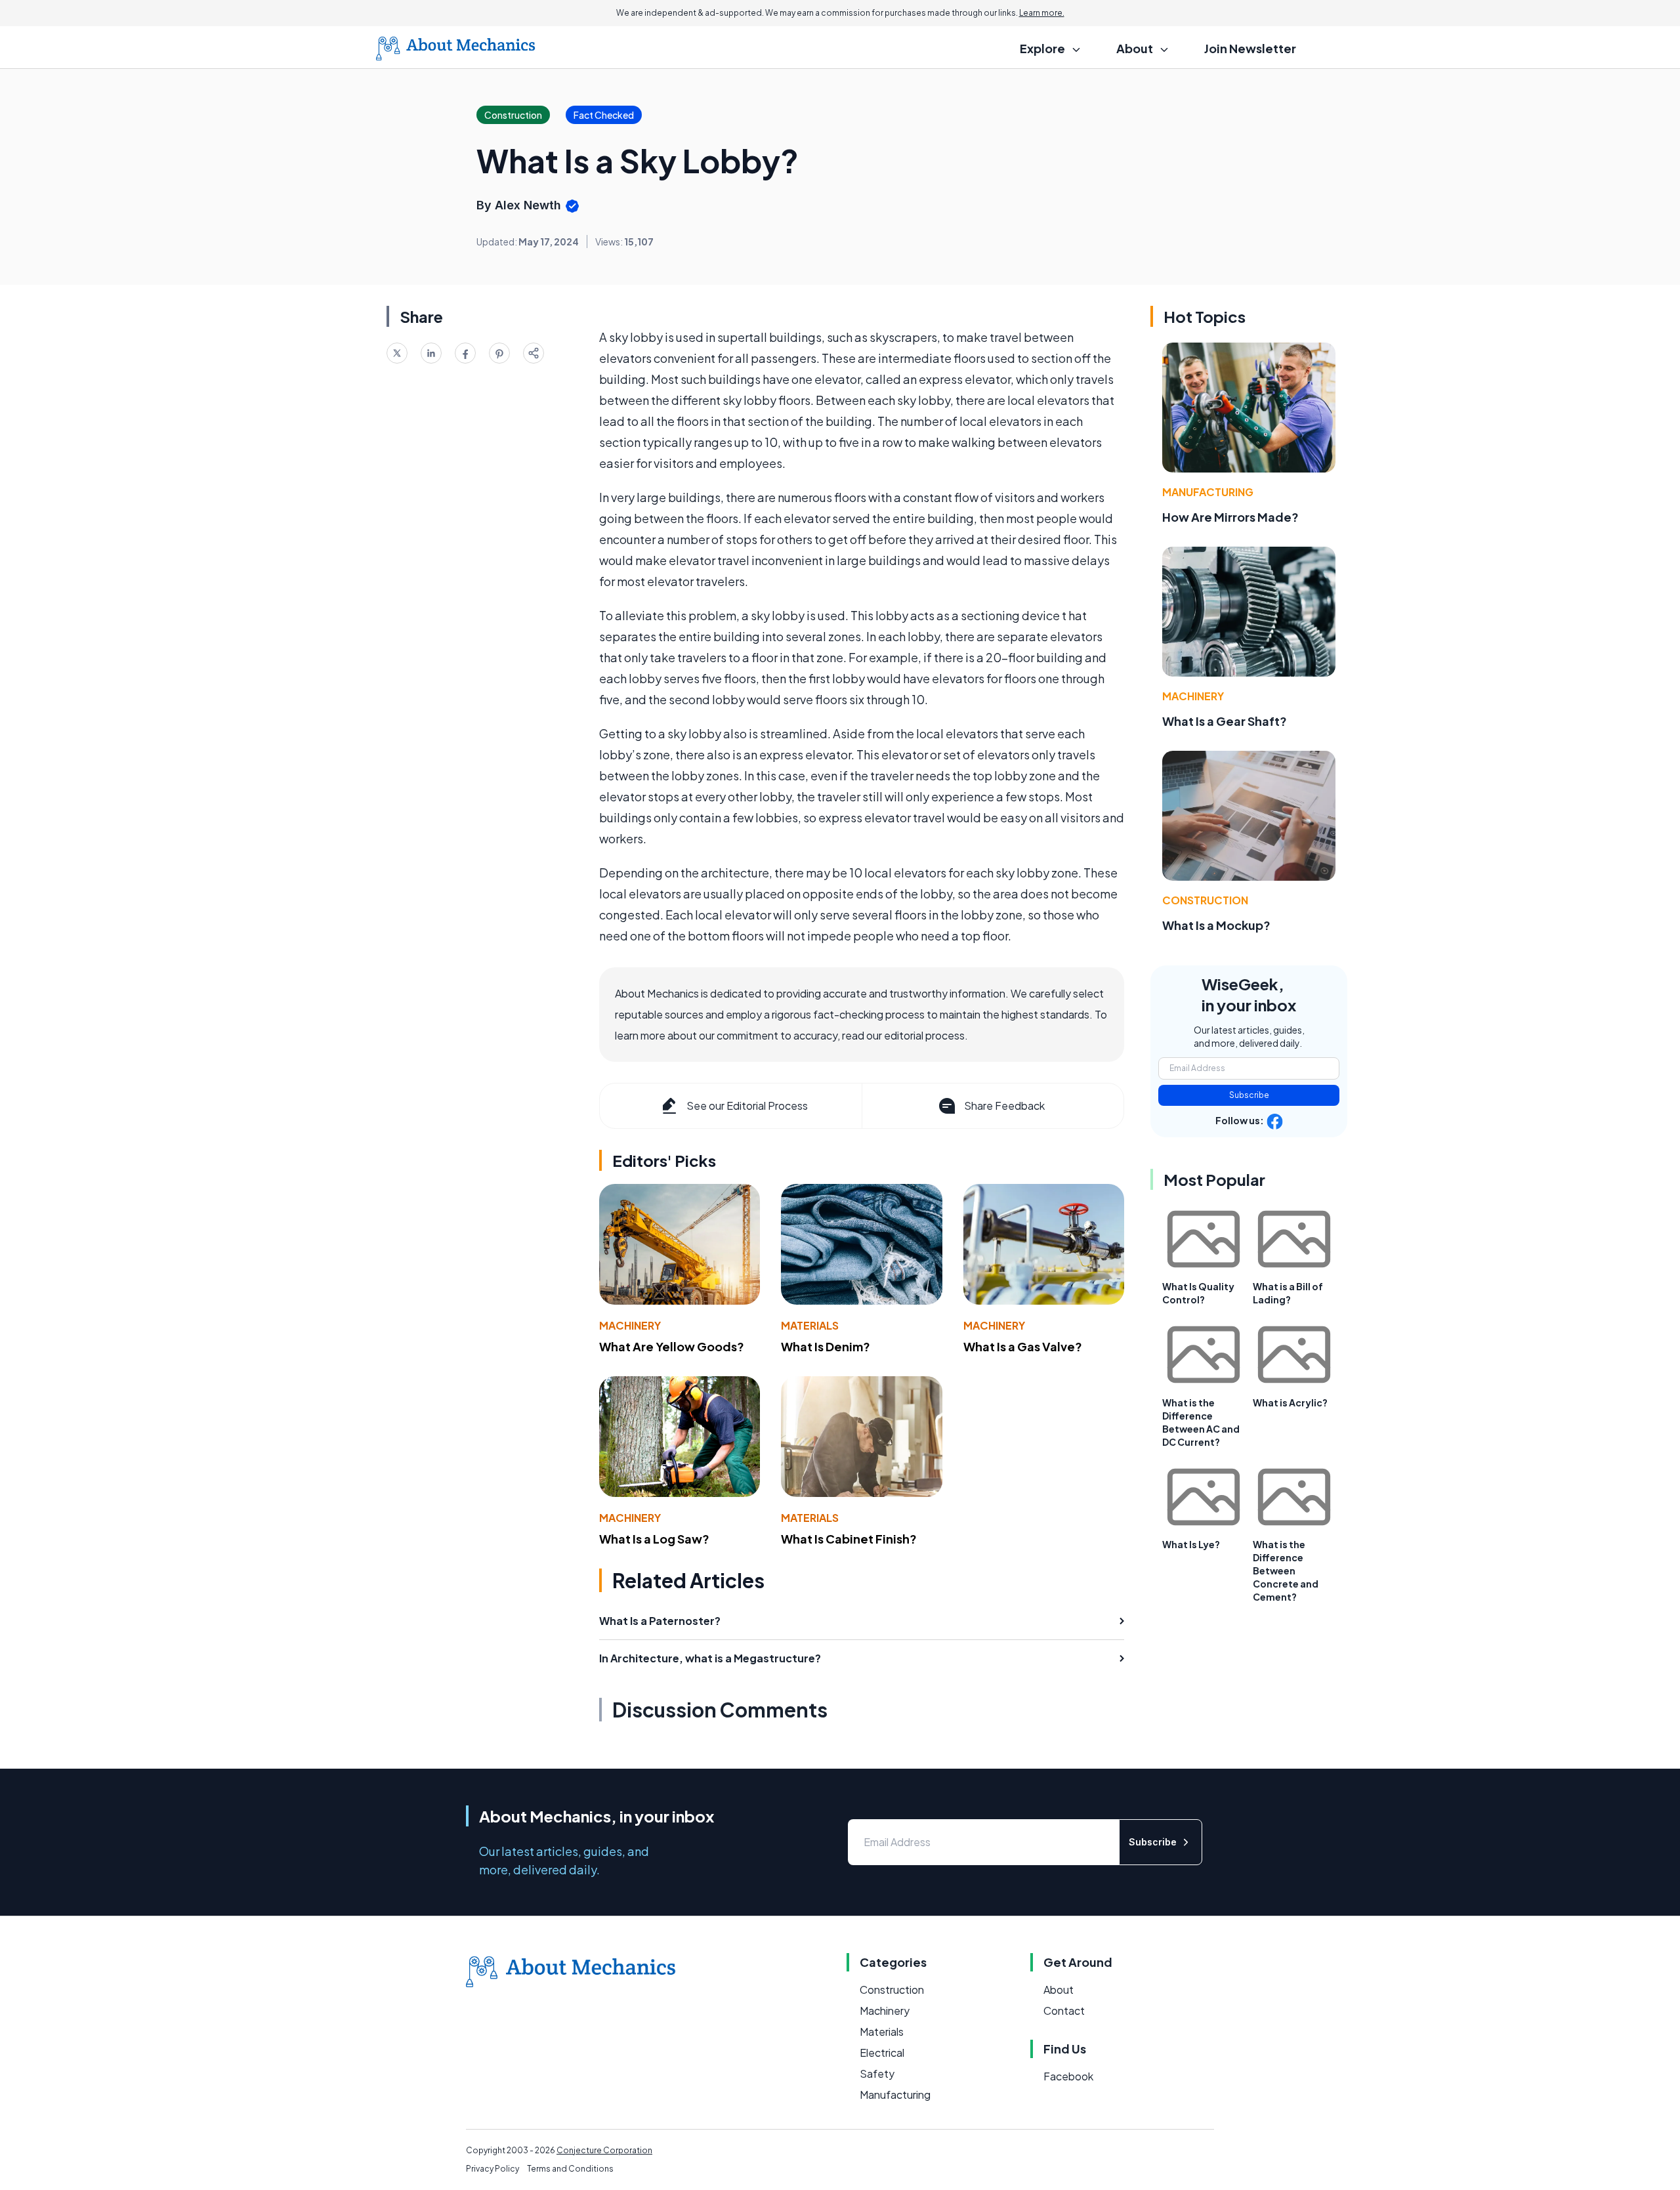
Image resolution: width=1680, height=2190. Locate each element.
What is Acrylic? (1290, 1402)
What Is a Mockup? (1216, 925)
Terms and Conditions (570, 2169)
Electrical (882, 2053)
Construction (1205, 900)
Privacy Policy (493, 2169)
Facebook (1068, 2076)
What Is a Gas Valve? (1023, 1346)
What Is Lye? (1191, 1544)
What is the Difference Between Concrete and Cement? (1286, 1570)
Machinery (630, 1325)
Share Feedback (1004, 1106)
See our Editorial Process (747, 1106)
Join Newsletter (1250, 48)
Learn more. (1042, 13)
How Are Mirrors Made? (1230, 517)
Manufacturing (1208, 492)
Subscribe (1249, 1095)
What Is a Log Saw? (654, 1539)
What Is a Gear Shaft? (1225, 721)
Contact (1064, 2011)
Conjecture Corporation (604, 2150)
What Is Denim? (826, 1346)
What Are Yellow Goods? (672, 1346)
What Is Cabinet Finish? (849, 1539)
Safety (877, 2074)
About (1059, 1990)
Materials (810, 1325)
